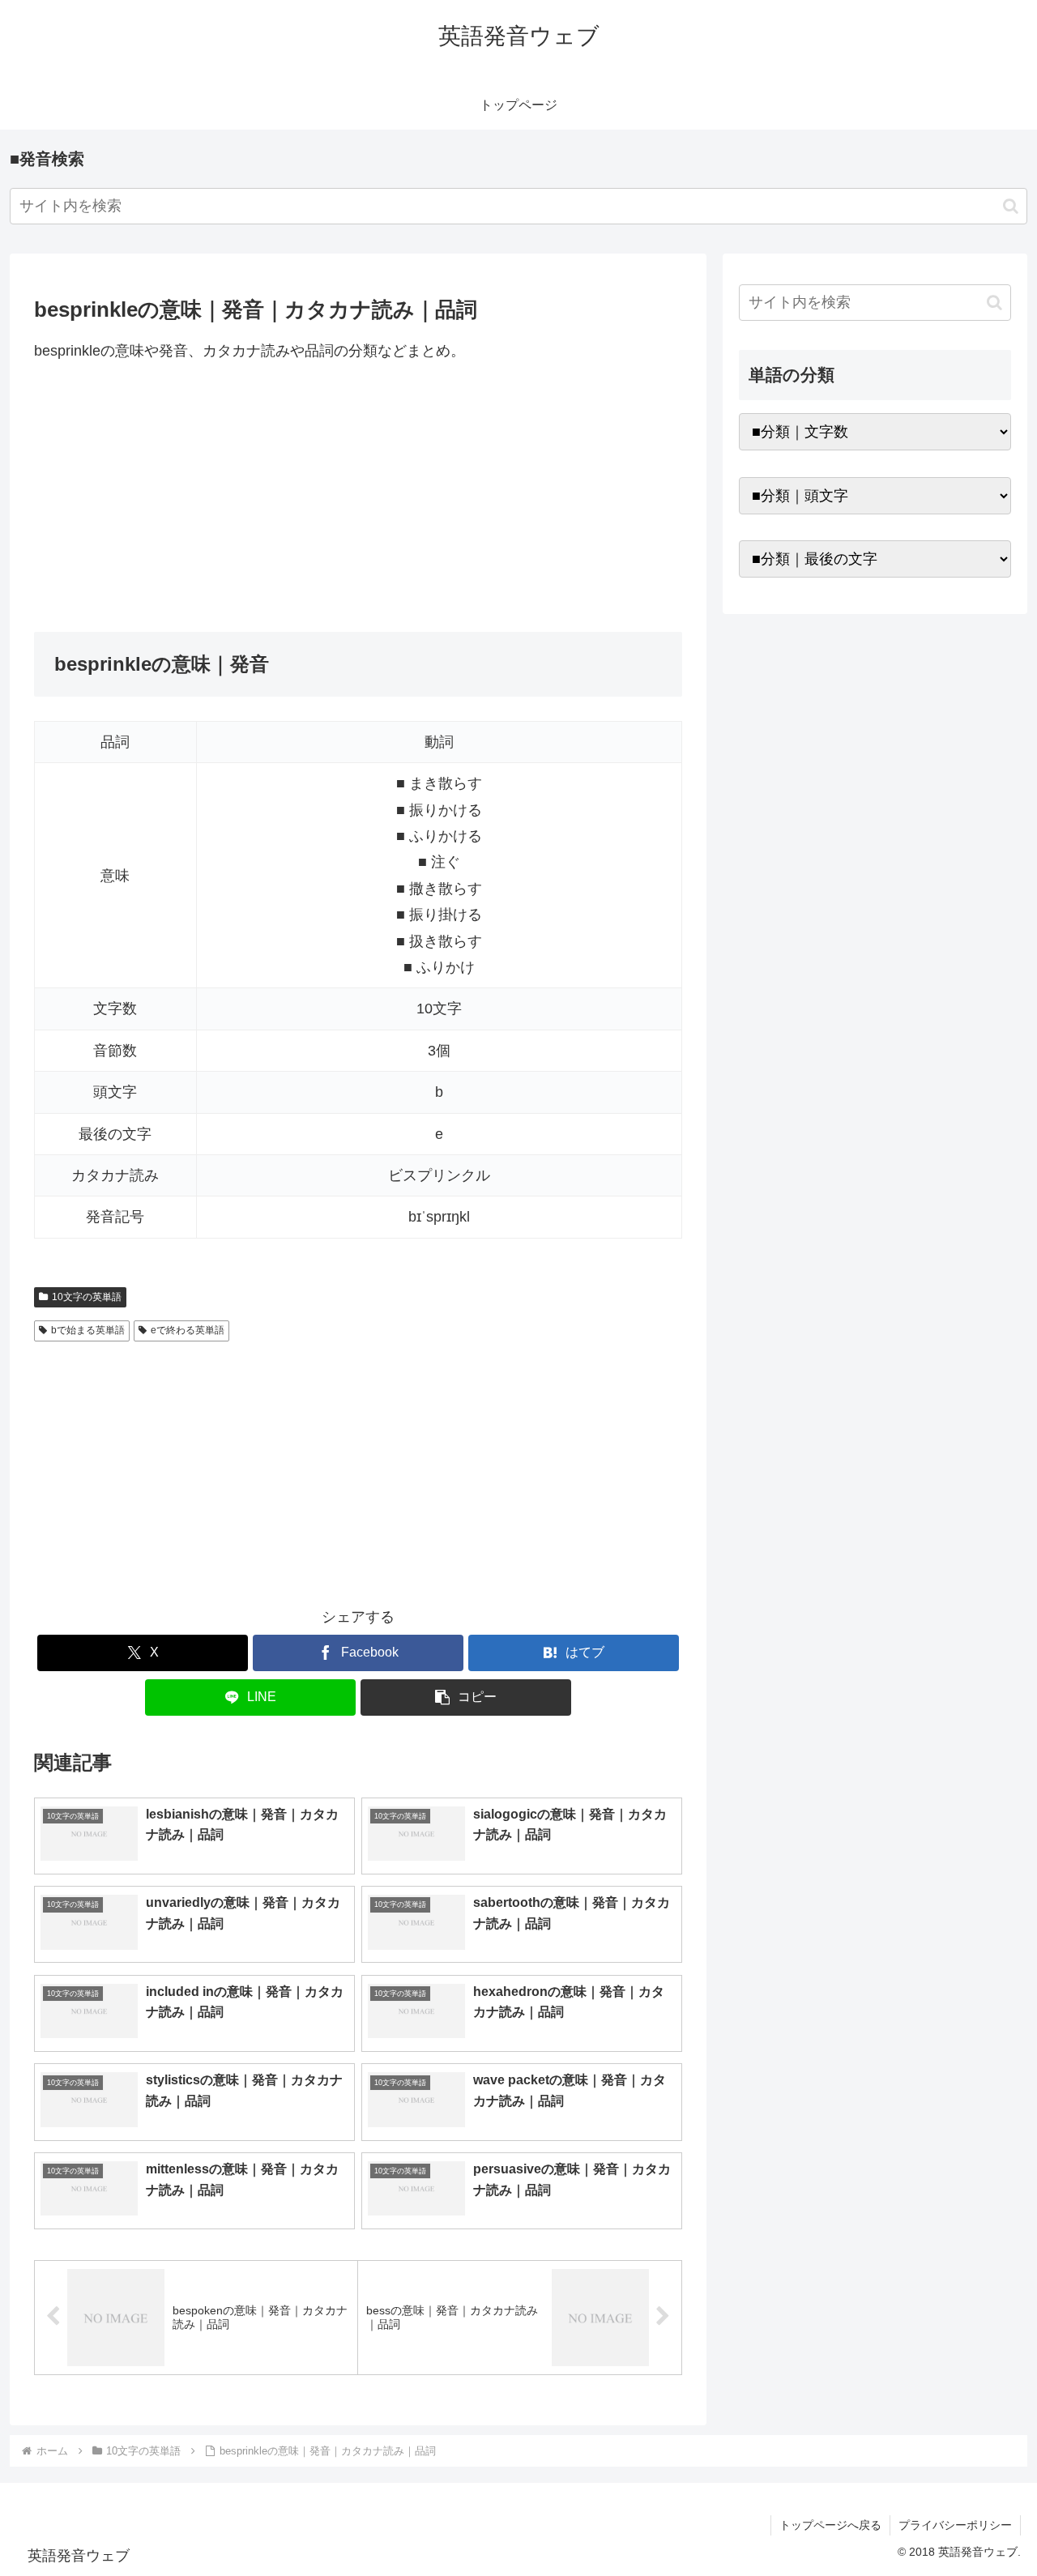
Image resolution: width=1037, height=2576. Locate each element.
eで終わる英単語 (188, 1330)
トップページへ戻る (830, 2525)
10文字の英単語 (87, 1297)
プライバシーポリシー (955, 2525)
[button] (1011, 206)
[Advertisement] (358, 497)
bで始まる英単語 (88, 1330)
